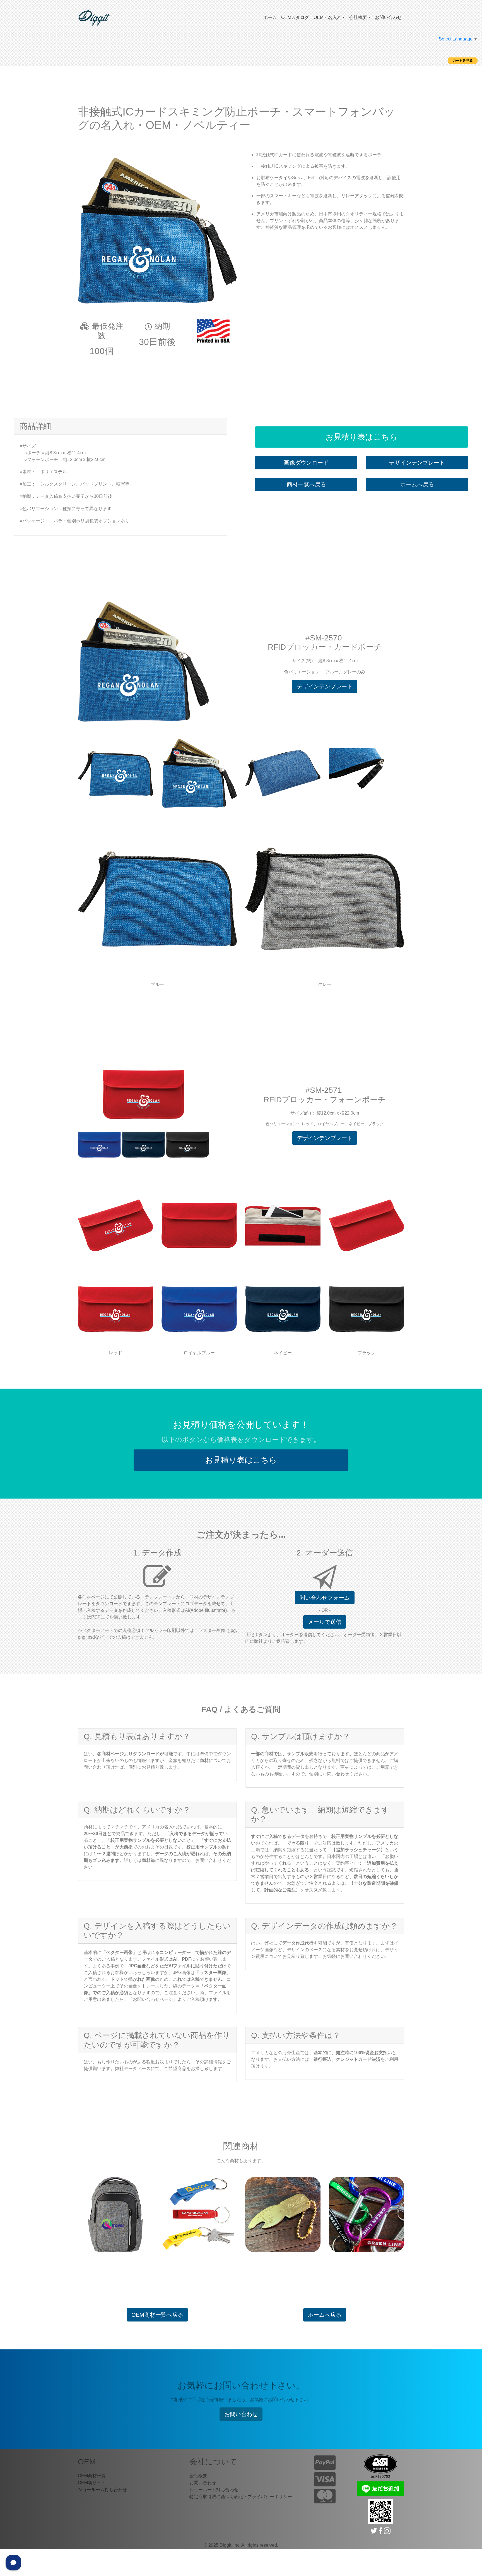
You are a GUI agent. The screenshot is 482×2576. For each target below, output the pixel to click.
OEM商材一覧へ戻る (157, 2315)
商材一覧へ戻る (306, 484)
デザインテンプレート (417, 463)
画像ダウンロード (306, 463)
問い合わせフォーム (325, 1598)
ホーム (270, 17)
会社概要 (358, 17)
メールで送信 (325, 1622)
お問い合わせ (388, 17)
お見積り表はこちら (361, 437)
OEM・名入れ (327, 17)
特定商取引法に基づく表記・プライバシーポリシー (241, 2497)
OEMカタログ (295, 17)
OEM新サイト (92, 2483)
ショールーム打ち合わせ (102, 2490)
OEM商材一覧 (92, 2476)
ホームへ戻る (417, 484)
